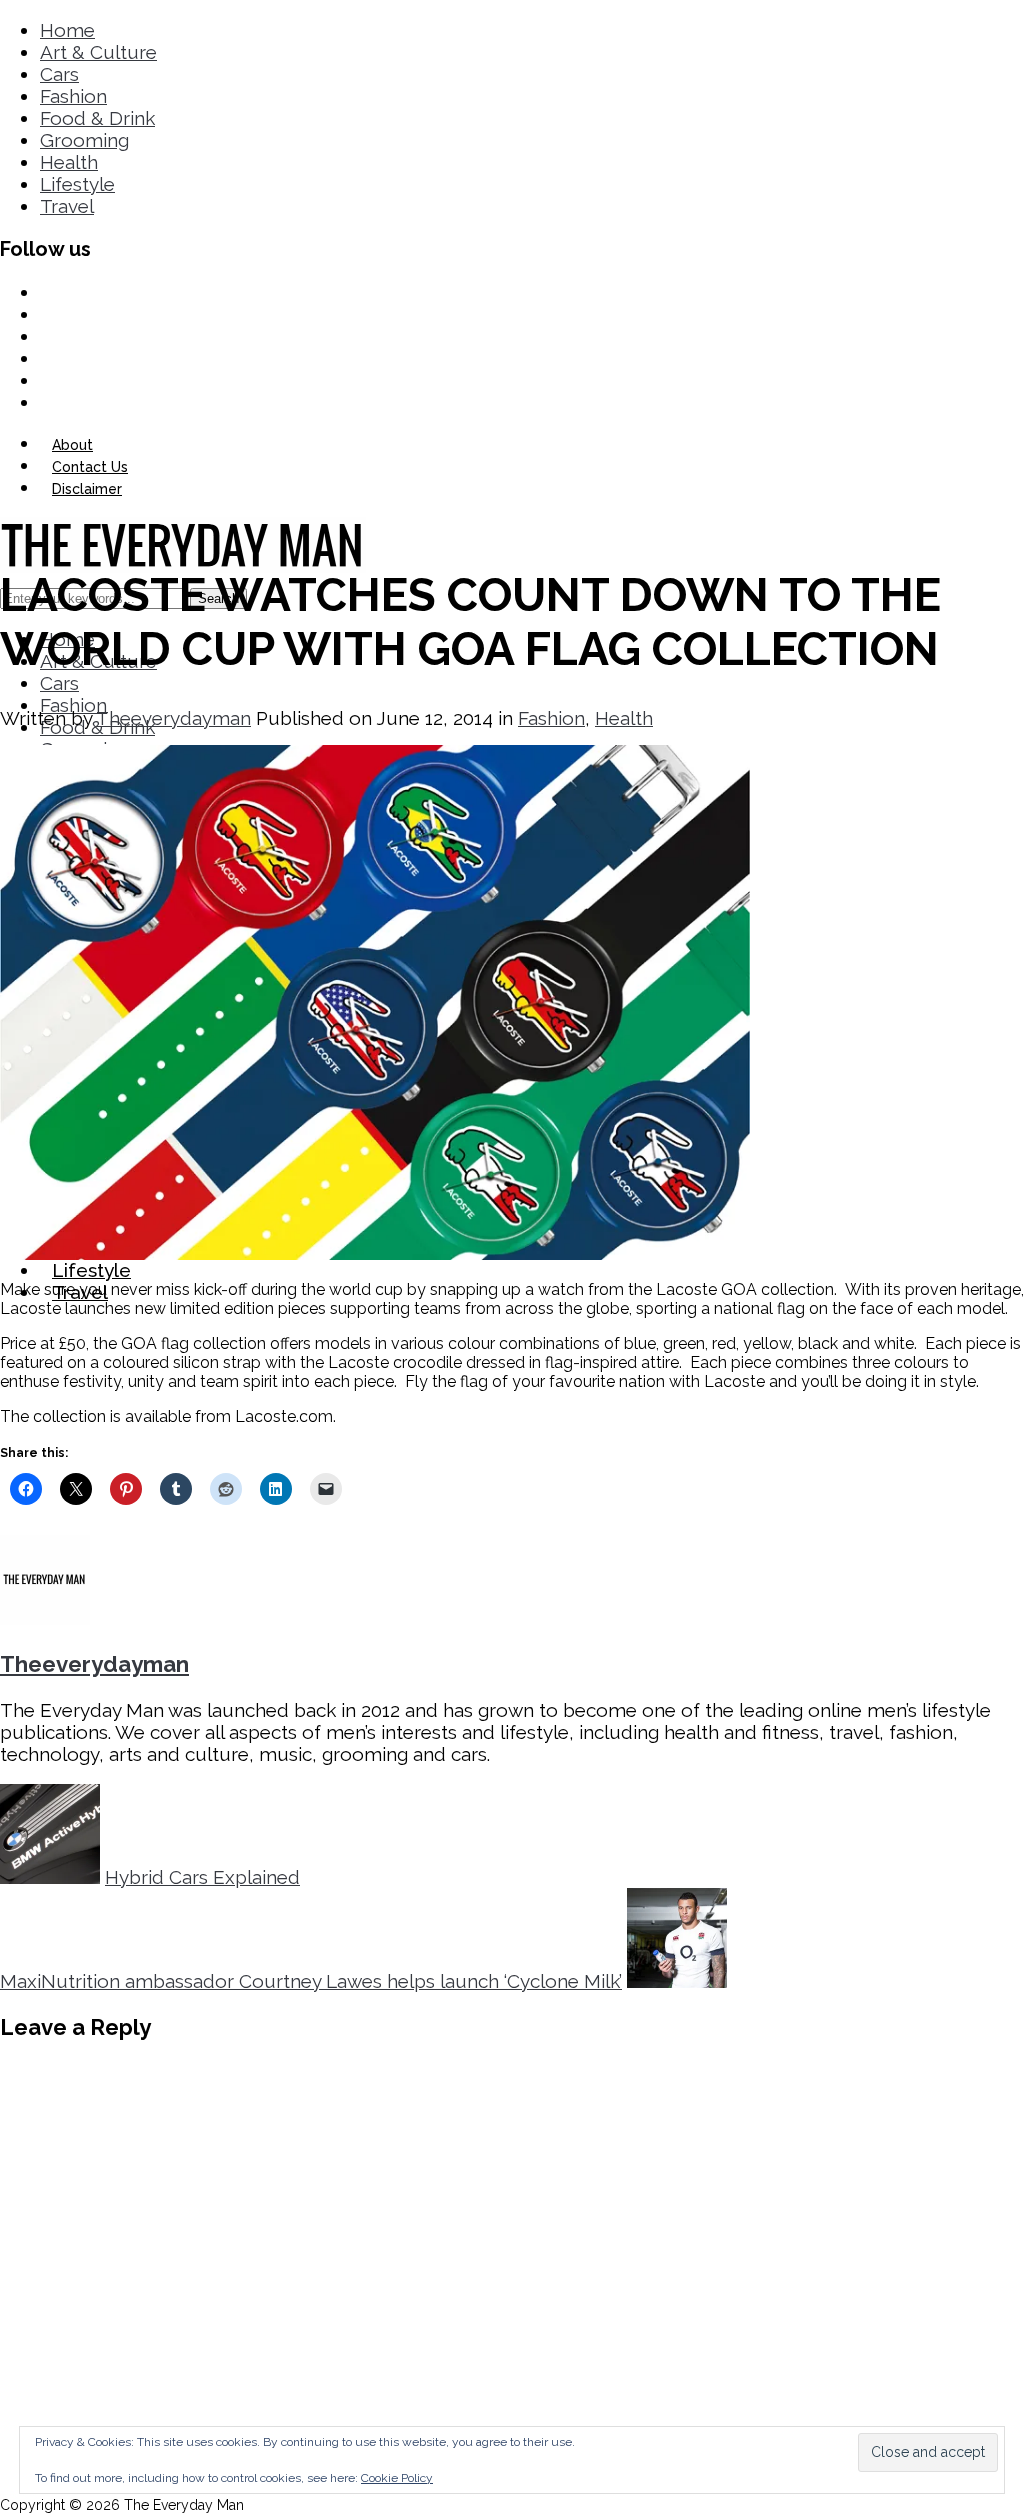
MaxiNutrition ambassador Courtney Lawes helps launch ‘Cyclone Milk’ (311, 1981)
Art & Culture (98, 52)
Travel (67, 206)
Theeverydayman (173, 718)
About (72, 445)
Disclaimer (87, 489)
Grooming (84, 140)
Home (67, 30)
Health (69, 162)
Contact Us (90, 467)
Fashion (73, 96)
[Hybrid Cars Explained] (50, 1877)
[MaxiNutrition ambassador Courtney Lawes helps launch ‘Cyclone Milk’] (677, 1981)
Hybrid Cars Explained (202, 1877)
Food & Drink (97, 118)
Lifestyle (77, 184)
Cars (59, 74)
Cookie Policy (397, 2478)
